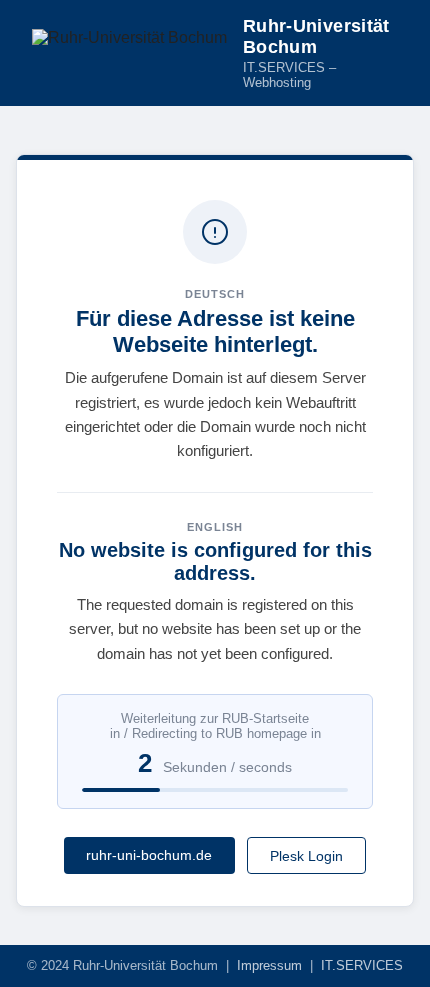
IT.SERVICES (362, 965)
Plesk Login (306, 856)
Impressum (269, 965)
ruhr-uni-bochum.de (149, 855)
